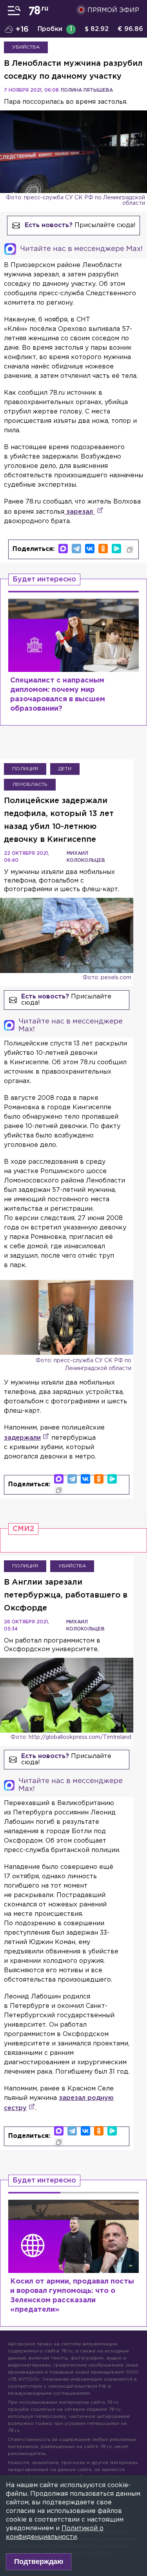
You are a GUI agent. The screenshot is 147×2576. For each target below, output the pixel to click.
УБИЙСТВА (26, 47)
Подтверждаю (39, 2562)
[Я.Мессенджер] (116, 549)
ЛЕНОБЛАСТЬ (30, 784)
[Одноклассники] (103, 549)
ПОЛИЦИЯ (25, 769)
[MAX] (63, 549)
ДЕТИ (65, 769)
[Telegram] (76, 549)
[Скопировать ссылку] (130, 550)
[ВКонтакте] (90, 549)
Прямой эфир (113, 10)
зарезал (80, 512)
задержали (22, 1438)
